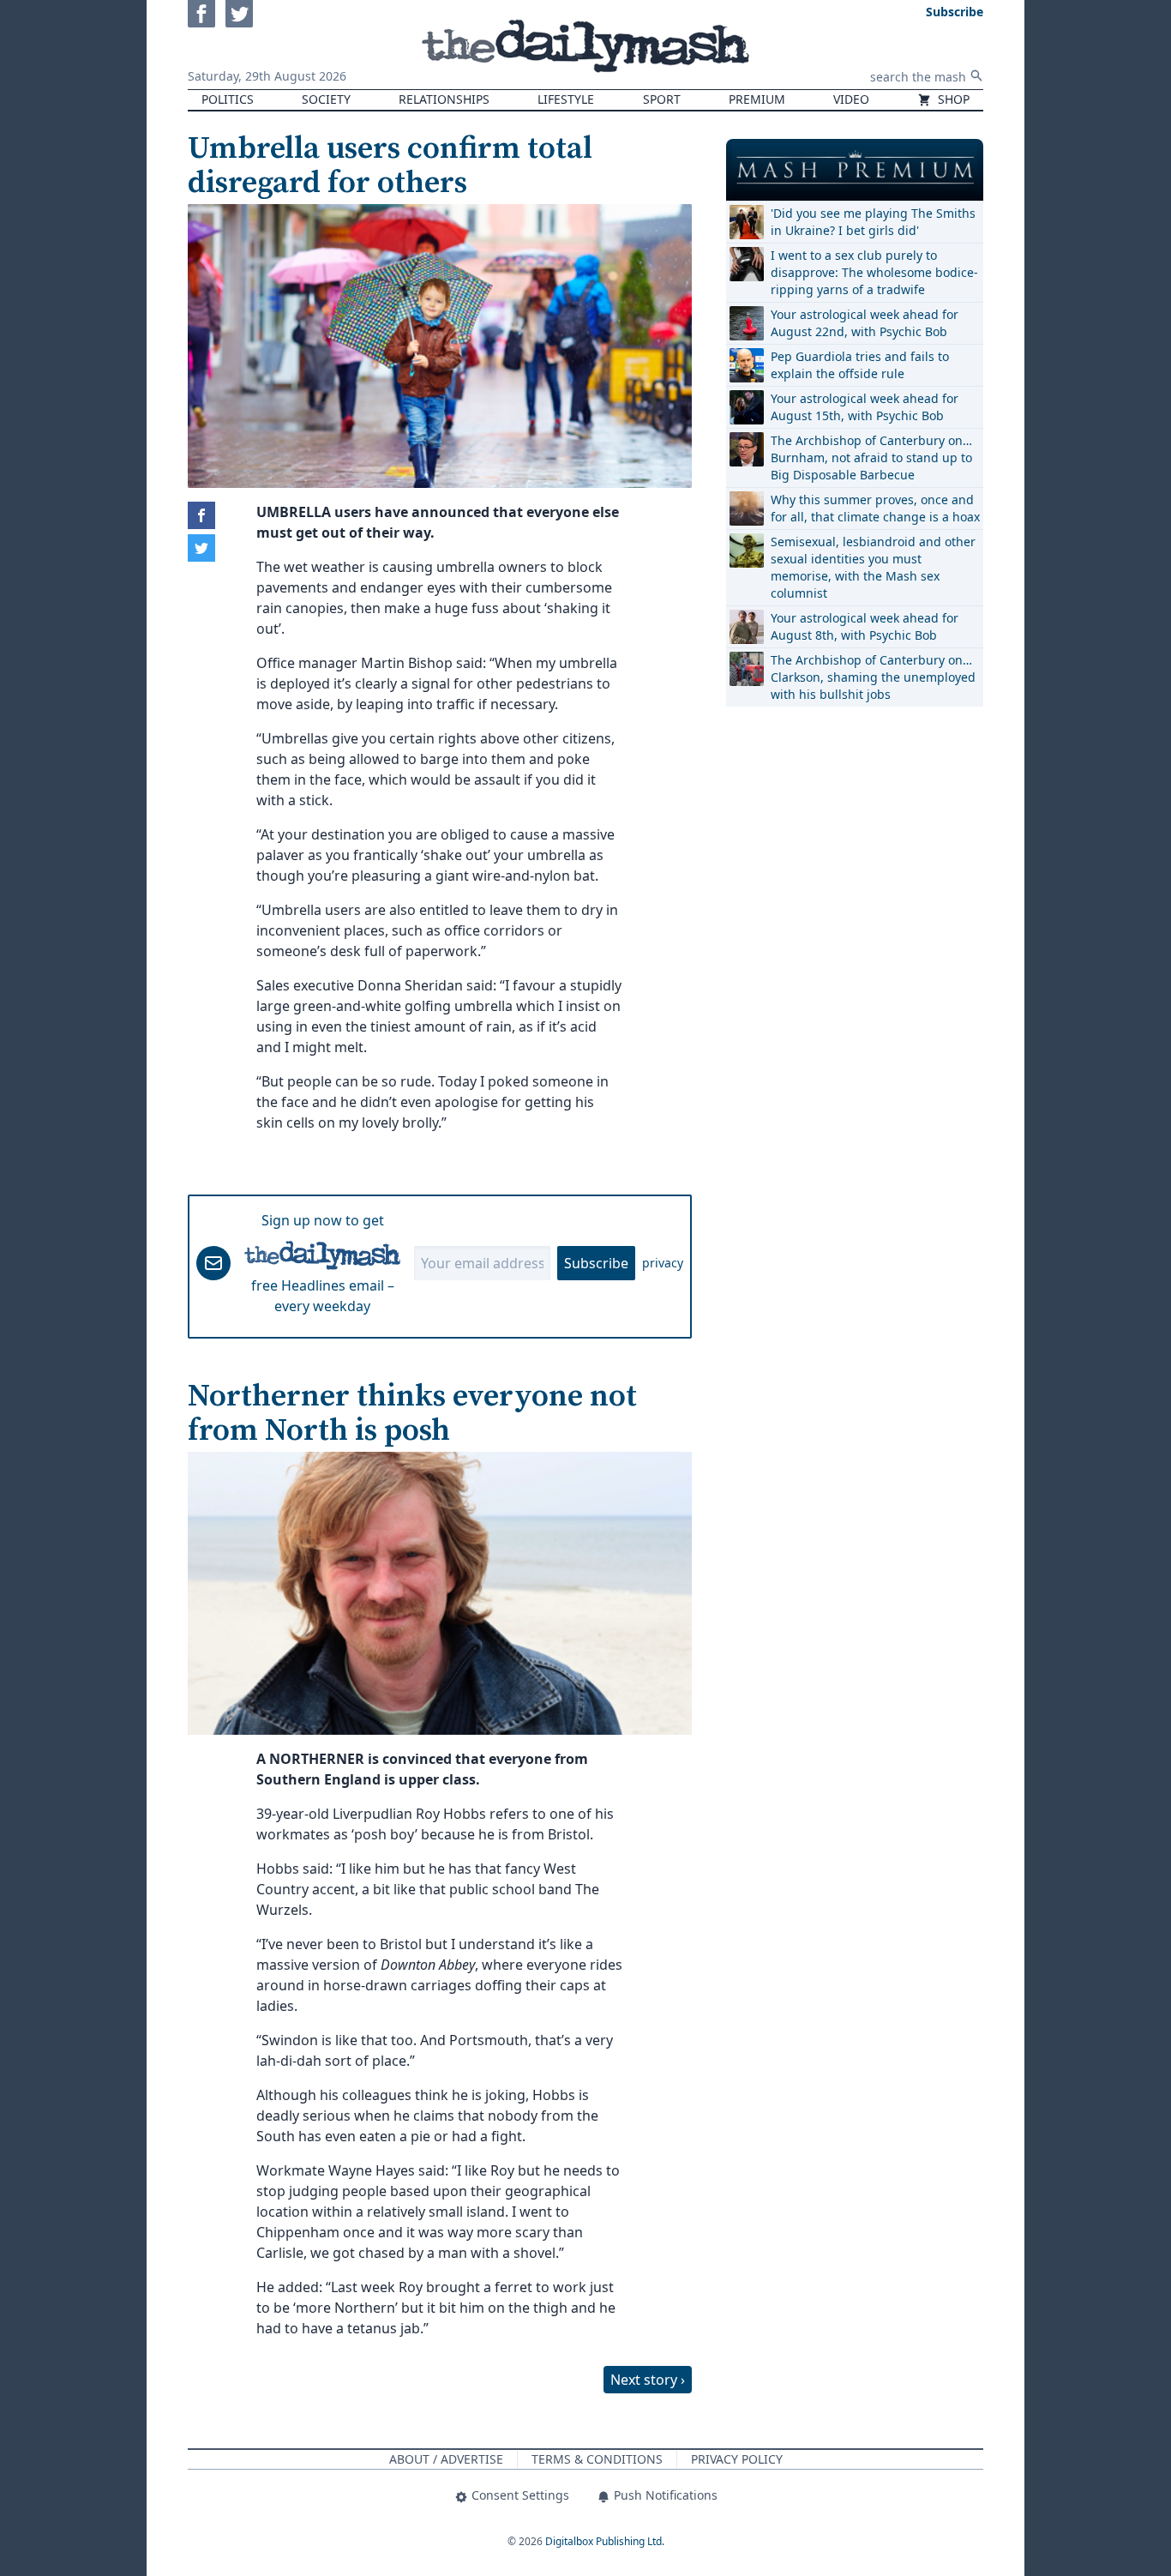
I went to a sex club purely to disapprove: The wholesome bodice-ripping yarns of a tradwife (874, 272)
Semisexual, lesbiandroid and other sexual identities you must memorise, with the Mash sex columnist (873, 567)
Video (851, 99)
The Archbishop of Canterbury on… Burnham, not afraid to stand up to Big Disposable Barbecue (871, 457)
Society (326, 99)
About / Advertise (446, 2459)
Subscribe (596, 1263)
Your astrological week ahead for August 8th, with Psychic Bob (865, 626)
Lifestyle (566, 99)
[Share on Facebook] (201, 515)
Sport (662, 99)
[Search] (976, 75)
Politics (228, 99)
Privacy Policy (737, 2459)
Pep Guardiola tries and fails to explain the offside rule (860, 365)
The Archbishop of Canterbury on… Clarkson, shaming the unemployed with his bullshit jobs (873, 677)
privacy (663, 1263)
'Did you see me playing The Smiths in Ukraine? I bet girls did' (873, 222)
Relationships (444, 99)
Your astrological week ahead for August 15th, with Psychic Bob (865, 407)
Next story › (648, 2380)
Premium (757, 99)
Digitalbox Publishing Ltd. (605, 2541)
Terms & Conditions (597, 2459)
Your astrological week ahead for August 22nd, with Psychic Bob (865, 323)
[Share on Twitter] (201, 548)
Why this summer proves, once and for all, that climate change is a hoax (875, 508)
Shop (952, 99)
